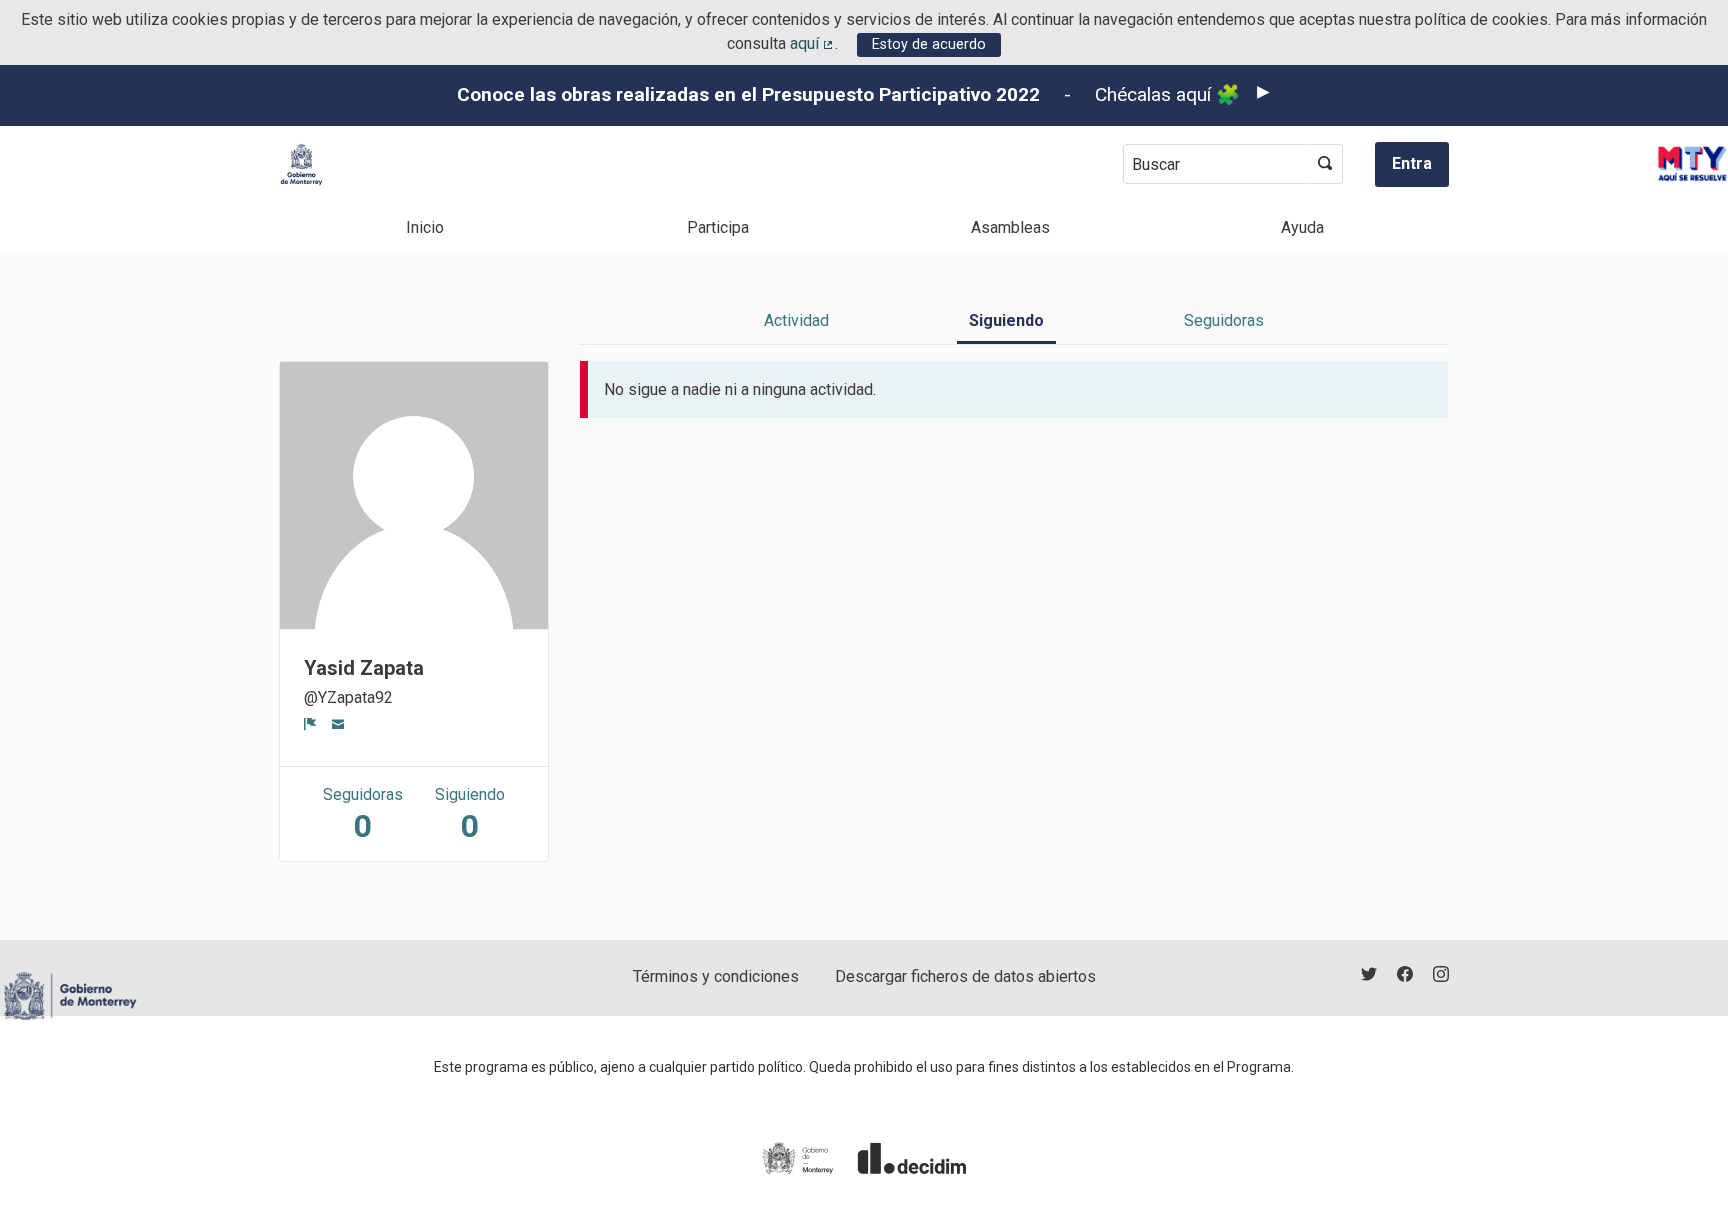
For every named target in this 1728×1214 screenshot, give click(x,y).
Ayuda (1302, 227)
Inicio (425, 227)
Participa (718, 227)
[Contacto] (338, 724)
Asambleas (1010, 227)
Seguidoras (1224, 320)
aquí (813, 43)
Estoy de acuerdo (929, 44)
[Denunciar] (310, 724)
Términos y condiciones (716, 976)
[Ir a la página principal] (301, 164)
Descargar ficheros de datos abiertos (965, 976)
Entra (1412, 163)
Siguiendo (1006, 320)
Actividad (796, 320)
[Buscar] (1325, 164)
